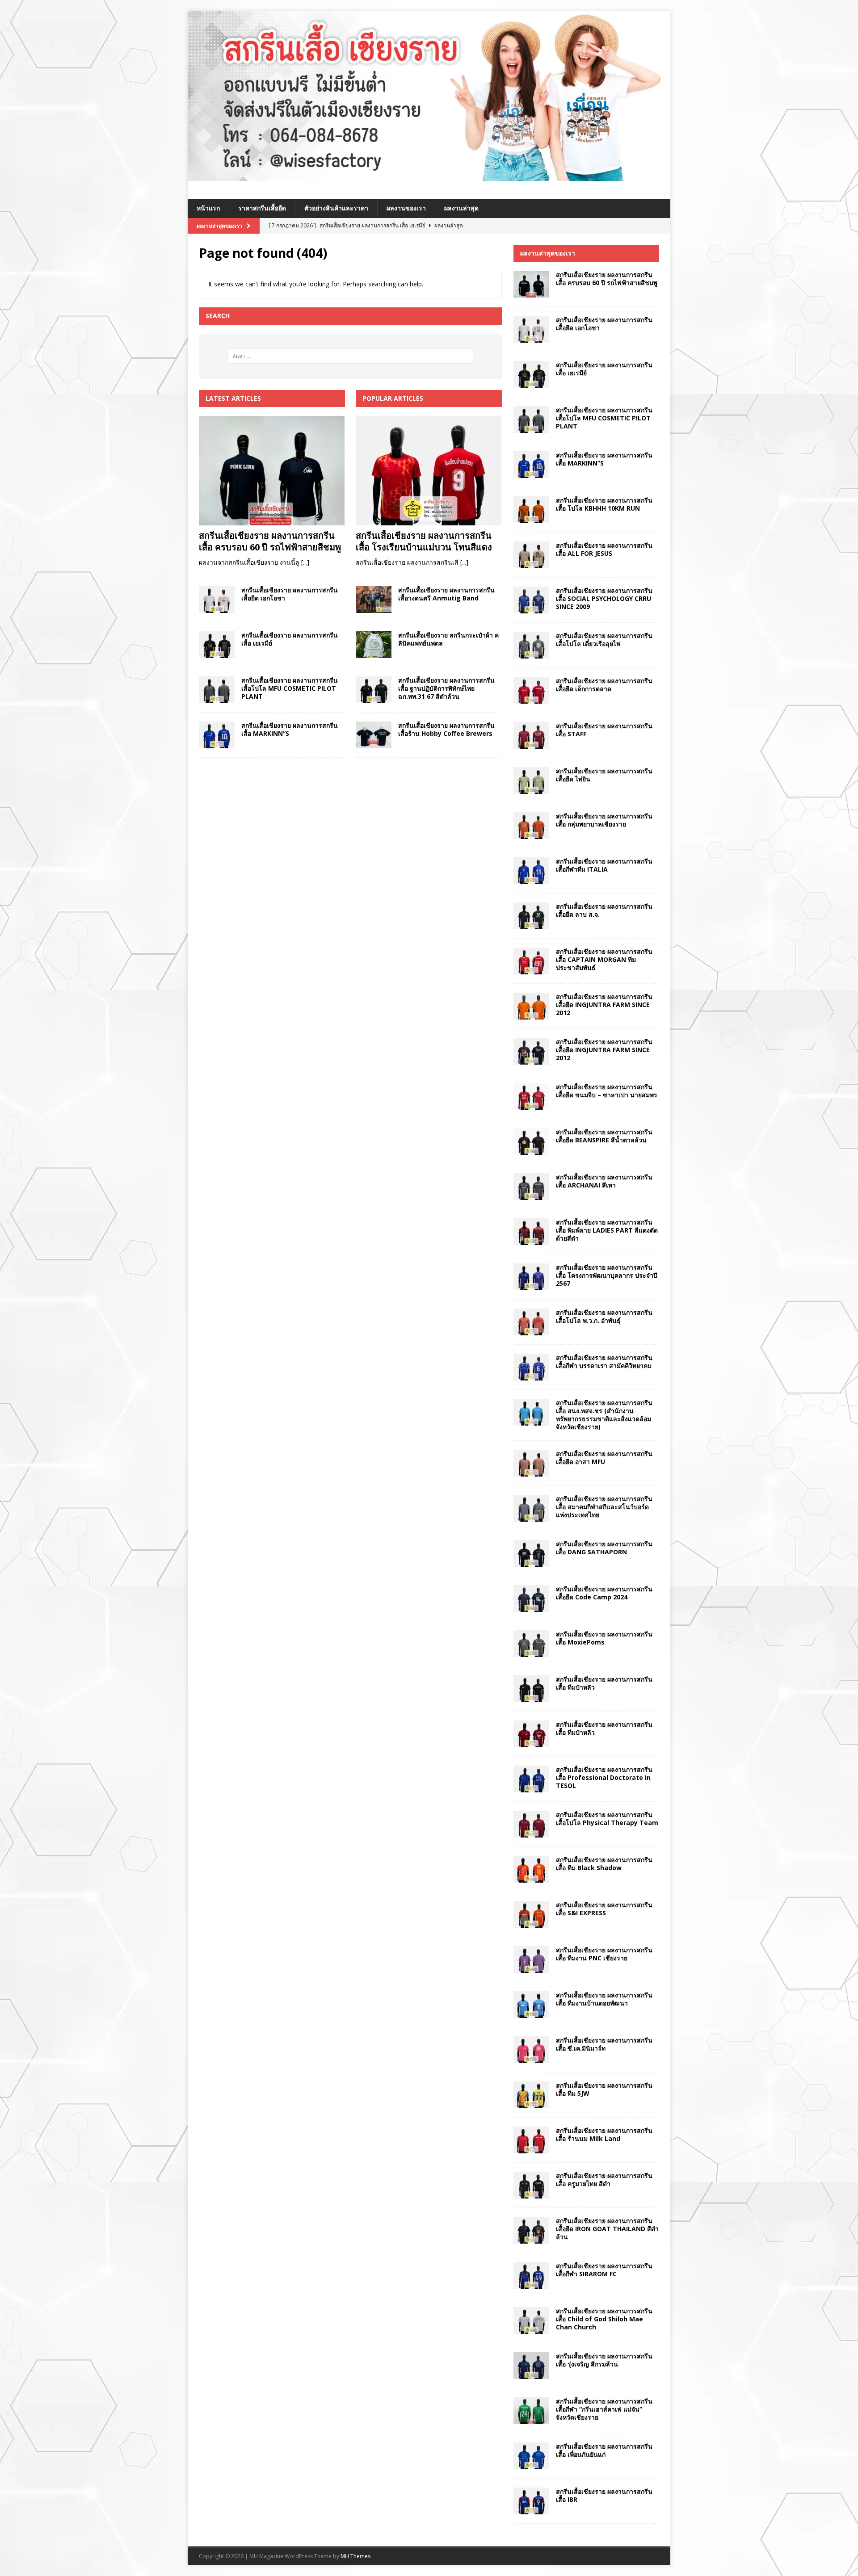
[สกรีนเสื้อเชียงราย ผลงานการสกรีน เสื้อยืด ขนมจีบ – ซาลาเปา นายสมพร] (531, 1096)
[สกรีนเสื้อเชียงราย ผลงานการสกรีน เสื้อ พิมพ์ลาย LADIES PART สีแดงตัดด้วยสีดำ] (531, 1232)
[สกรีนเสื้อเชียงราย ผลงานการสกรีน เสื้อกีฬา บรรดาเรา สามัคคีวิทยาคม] (531, 1367)
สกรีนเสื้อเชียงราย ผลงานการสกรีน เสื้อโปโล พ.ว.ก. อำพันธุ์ (604, 1316)
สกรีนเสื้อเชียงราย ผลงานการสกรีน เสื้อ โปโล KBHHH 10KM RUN (604, 504)
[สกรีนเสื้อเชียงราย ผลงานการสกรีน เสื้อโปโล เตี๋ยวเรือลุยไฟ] (531, 645)
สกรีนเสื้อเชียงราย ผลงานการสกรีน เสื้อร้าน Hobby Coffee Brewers (446, 729)
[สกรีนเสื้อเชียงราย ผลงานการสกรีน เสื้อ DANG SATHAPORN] (531, 1553)
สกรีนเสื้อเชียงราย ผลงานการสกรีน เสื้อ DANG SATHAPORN (604, 1548)
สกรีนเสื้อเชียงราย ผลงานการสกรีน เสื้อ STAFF (604, 730)
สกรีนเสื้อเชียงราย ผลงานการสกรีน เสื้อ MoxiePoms (604, 1638)
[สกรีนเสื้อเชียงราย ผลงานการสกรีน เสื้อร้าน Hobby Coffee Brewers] (374, 735)
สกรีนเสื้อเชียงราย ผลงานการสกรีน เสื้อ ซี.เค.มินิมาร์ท (604, 2044)
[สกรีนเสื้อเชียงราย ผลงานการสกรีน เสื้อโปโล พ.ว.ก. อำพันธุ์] (531, 1322)
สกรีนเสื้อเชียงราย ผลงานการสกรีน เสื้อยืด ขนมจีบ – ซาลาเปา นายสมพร (607, 1091)
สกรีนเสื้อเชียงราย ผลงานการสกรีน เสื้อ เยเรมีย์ (290, 639)
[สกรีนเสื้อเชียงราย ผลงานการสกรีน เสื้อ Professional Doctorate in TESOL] (531, 1779)
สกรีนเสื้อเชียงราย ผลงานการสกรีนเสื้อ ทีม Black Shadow (604, 1864)
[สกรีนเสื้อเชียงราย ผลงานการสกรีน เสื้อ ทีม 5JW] (531, 2095)
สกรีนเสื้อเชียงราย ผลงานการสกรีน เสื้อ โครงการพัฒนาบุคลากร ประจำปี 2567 (607, 1275)
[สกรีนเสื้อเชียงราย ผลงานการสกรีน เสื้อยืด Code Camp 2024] (531, 1598)
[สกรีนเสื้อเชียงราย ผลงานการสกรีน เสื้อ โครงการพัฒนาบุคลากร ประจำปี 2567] (531, 1277)
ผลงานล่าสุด (461, 208)
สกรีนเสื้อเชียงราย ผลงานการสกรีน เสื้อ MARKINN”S (290, 729)
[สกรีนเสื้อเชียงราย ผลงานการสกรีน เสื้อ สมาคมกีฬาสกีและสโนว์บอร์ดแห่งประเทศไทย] (531, 1508)
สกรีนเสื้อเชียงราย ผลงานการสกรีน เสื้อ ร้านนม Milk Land (604, 2134)
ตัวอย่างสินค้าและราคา (336, 208)
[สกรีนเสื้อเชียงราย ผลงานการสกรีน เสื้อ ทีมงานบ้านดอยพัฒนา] (531, 2005)
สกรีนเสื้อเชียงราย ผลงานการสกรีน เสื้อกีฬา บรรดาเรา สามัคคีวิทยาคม (604, 1361)
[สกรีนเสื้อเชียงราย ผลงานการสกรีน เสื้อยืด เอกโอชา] (217, 600)
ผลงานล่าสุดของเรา (548, 253)
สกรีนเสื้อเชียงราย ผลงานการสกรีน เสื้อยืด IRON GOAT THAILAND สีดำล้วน (607, 2229)
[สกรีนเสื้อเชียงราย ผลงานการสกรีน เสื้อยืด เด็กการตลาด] (531, 690)
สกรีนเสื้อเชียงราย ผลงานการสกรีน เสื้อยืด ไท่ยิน (604, 775)
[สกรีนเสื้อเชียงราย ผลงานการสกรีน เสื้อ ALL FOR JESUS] (531, 555)
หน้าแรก (208, 208)
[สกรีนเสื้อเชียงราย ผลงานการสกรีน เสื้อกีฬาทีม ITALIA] (531, 871)
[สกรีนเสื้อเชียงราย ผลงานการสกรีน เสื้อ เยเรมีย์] (217, 645)
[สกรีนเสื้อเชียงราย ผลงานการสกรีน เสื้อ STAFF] (531, 735)
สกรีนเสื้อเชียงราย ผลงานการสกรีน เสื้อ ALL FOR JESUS (604, 549)
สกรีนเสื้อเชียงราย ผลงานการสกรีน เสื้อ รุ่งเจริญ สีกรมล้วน (604, 2360)
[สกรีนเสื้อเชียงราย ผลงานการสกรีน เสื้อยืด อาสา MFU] (531, 1463)
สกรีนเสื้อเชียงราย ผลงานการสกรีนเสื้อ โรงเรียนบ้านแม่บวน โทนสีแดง (424, 541)
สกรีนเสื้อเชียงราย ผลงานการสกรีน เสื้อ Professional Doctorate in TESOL (604, 1777)
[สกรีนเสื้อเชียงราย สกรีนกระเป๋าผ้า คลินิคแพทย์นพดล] (374, 645)
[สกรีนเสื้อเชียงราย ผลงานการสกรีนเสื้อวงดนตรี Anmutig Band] (374, 600)
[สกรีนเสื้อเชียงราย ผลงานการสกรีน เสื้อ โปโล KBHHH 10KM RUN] (531, 510)
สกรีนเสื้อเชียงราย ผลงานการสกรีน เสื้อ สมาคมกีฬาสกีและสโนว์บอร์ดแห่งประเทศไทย (604, 1507)
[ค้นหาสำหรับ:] (350, 356)
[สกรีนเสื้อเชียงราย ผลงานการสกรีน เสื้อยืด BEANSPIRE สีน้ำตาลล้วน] (531, 1141)
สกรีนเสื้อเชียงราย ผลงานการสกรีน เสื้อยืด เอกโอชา (290, 594)
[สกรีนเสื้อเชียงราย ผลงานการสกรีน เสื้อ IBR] (531, 2501)
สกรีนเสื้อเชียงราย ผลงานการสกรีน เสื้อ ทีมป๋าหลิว (604, 1683)
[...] (305, 562)
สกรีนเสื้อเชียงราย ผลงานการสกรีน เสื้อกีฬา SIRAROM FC (604, 2270)
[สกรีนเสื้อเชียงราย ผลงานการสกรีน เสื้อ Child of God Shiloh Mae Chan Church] (531, 2320)
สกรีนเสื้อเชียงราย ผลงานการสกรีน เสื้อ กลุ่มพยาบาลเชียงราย (604, 820)
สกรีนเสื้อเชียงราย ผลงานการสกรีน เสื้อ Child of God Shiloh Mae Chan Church (604, 2319)
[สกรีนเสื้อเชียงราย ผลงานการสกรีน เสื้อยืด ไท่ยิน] (531, 780)
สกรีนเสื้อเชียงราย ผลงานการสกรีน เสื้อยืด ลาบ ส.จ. (604, 910)
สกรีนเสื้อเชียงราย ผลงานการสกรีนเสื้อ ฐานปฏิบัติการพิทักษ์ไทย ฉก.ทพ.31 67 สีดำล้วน (446, 688)
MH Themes (355, 2556)
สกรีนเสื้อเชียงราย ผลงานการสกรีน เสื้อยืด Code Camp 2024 (604, 1593)
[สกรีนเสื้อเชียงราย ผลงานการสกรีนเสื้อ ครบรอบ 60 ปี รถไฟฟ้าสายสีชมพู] (272, 471)
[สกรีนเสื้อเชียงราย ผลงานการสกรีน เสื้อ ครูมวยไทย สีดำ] (531, 2185)
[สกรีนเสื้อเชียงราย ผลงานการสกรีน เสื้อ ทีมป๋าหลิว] (531, 1689)
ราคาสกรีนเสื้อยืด (262, 208)
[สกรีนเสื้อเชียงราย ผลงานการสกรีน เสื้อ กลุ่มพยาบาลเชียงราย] (531, 826)
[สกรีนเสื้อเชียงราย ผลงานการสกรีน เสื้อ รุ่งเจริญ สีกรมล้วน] (531, 2366)
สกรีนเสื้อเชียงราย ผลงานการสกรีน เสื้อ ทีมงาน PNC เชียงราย (604, 1954)
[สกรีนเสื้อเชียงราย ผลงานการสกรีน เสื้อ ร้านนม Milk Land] (531, 2140)
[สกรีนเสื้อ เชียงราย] (429, 176)
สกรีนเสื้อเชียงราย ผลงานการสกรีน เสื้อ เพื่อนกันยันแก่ (604, 2450)
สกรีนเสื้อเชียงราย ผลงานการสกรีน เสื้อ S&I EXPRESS (604, 1909)
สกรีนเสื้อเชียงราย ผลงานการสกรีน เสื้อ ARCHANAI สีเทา (604, 1181)
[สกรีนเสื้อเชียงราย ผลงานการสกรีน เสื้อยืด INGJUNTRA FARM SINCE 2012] (531, 1006)
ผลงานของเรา (406, 208)
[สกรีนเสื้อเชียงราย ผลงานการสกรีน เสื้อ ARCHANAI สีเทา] (531, 1187)
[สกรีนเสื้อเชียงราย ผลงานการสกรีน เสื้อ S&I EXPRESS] (531, 1914)
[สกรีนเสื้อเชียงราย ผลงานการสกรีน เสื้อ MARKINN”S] (217, 735)
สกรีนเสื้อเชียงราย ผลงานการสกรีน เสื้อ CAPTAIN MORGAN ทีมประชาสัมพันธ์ (604, 959)
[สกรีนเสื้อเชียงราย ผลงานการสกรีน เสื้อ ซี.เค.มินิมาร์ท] (531, 2050)
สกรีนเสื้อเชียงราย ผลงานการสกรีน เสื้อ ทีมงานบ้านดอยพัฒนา (604, 1999)
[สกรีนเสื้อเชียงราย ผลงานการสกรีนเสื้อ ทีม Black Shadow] (531, 1869)
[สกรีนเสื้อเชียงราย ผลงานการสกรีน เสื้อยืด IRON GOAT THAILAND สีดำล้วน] (531, 2230)
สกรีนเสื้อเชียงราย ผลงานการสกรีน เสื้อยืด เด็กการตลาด (604, 685)
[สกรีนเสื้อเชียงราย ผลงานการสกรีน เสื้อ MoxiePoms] (531, 1644)
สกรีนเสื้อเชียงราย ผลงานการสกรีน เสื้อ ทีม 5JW (604, 2089)
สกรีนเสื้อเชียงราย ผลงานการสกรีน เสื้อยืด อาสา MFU (604, 1458)
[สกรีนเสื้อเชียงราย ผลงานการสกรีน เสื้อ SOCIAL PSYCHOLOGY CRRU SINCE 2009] (531, 600)
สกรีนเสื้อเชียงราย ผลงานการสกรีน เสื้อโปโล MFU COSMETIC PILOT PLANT (290, 688)
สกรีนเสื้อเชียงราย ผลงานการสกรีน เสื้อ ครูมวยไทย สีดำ (604, 2180)
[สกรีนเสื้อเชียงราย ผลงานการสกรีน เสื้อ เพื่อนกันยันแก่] (531, 2456)
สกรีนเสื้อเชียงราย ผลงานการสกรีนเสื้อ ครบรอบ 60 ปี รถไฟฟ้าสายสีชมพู (270, 541)
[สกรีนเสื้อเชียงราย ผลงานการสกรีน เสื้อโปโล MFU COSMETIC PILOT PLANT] (217, 690)
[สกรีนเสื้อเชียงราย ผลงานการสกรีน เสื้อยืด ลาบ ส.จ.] (531, 916)
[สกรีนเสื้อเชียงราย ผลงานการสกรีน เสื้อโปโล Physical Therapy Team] (531, 1824)
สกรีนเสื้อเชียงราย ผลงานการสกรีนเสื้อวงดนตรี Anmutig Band (446, 594)
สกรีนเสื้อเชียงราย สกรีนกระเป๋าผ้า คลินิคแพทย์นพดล (448, 639)
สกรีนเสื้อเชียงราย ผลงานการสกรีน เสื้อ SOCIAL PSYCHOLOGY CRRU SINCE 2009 (604, 598)
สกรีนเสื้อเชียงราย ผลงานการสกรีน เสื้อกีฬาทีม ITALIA (604, 865)
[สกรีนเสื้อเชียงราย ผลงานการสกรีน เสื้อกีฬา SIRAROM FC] (531, 2275)
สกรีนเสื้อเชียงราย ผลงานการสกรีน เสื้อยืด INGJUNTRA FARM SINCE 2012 (604, 1005)
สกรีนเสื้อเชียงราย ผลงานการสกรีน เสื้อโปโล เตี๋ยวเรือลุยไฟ (604, 640)
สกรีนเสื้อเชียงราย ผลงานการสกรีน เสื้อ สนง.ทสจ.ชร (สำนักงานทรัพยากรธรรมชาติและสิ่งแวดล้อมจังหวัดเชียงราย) (604, 1415)
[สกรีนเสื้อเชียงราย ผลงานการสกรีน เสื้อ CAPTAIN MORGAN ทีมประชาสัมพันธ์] (531, 961)
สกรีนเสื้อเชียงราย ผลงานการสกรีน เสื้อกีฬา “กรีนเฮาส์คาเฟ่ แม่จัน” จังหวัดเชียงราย (604, 2409)
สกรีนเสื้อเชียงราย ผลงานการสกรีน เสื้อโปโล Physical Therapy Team (607, 1819)
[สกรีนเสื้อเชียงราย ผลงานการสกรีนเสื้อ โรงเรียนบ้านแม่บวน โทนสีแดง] (429, 471)
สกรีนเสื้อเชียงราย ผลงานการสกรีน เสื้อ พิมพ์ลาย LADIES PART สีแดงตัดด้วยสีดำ (607, 1230)
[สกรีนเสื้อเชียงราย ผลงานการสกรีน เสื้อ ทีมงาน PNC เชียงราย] (531, 1959)
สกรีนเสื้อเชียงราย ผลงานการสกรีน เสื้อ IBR (604, 2495)
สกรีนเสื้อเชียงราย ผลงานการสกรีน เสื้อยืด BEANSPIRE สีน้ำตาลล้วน (604, 1136)
